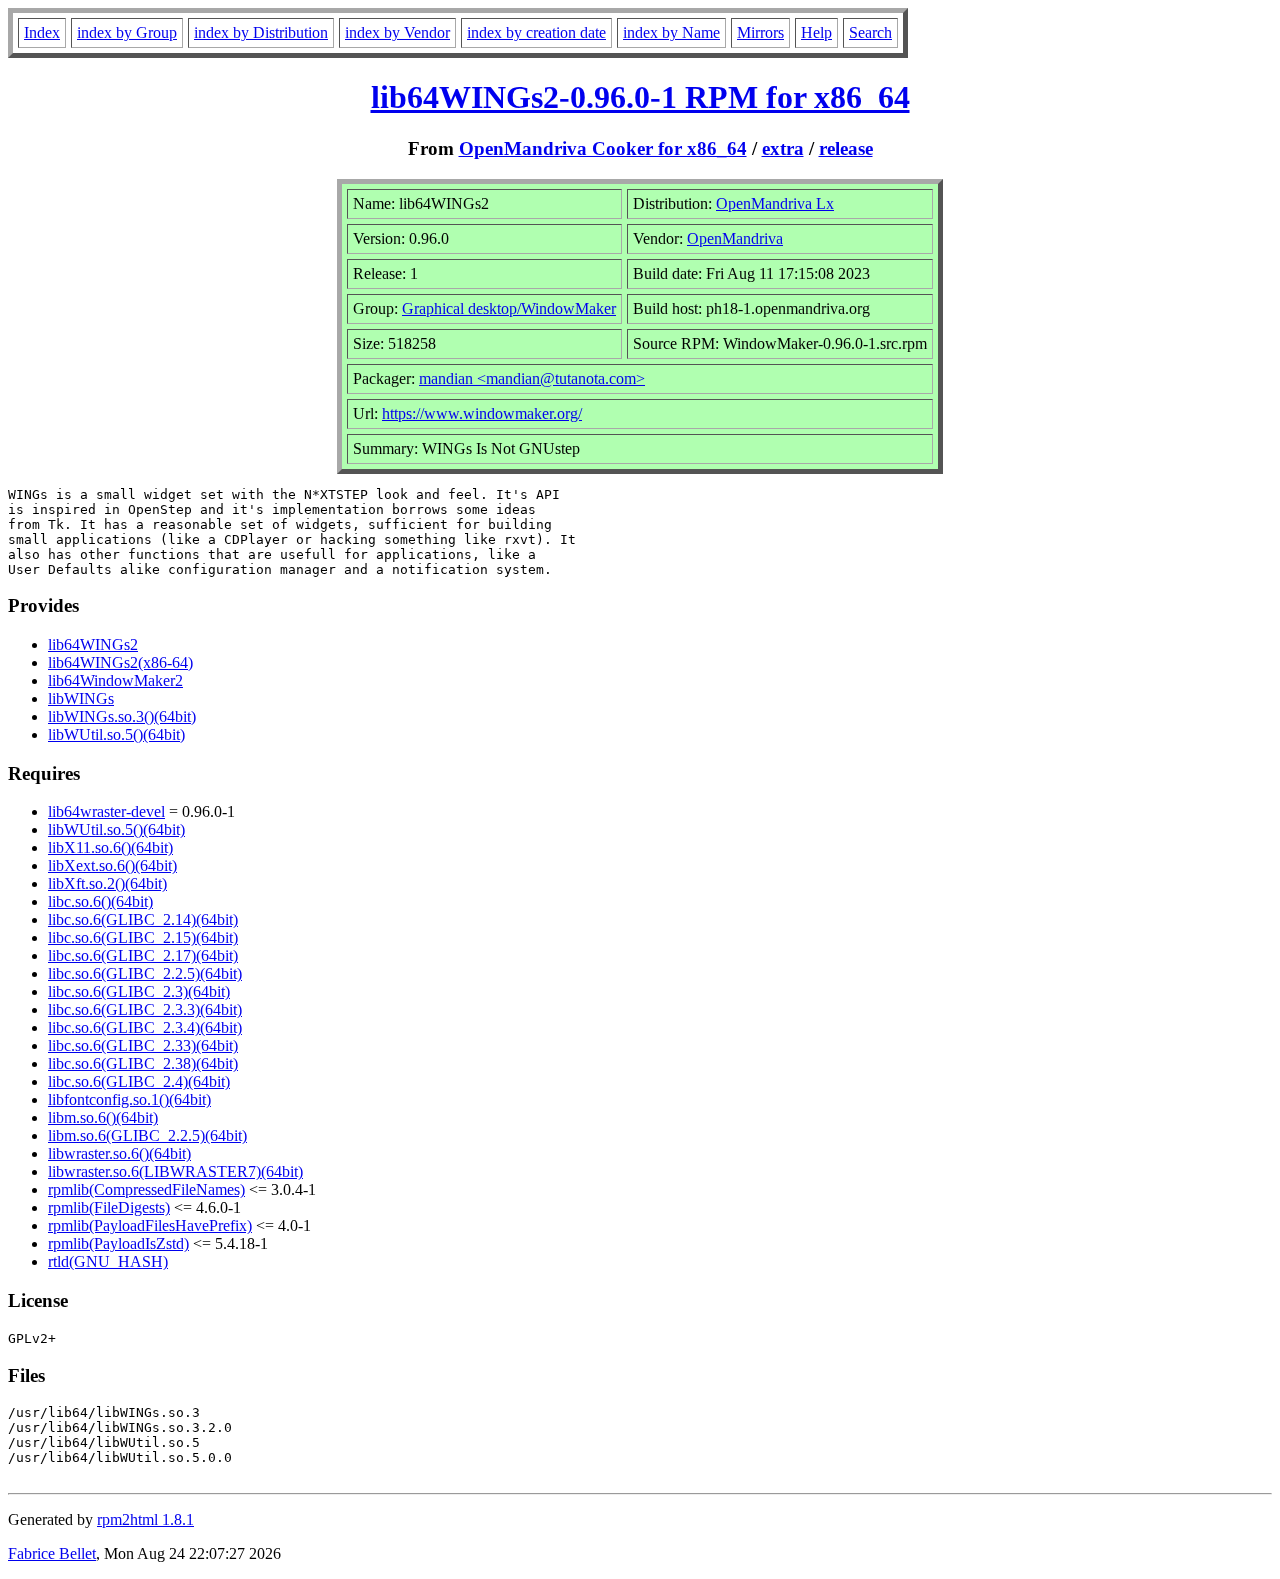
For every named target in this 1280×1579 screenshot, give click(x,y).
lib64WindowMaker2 (115, 680)
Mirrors (760, 32)
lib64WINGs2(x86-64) (120, 662)
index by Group (127, 32)
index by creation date (536, 32)
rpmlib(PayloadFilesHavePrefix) (150, 1225)
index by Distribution (261, 32)
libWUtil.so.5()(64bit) (116, 734)
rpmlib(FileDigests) (109, 1207)
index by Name (671, 32)
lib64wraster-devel (106, 811)
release (846, 148)
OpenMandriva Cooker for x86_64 (603, 148)
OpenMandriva (735, 238)
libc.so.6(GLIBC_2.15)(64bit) (143, 937)
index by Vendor (397, 32)
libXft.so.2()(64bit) (107, 883)
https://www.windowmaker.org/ (482, 413)
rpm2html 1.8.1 (145, 1519)
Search (870, 32)
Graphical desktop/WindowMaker (509, 308)
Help (816, 32)
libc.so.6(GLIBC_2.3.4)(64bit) (145, 1027)
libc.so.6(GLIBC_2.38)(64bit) (143, 1063)
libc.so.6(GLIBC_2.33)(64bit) (143, 1045)
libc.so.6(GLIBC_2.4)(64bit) (139, 1081)
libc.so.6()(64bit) (100, 901)
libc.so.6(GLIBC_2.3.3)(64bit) (145, 1009)
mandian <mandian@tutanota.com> (532, 378)
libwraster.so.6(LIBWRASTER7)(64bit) (175, 1171)
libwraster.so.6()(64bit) (119, 1153)
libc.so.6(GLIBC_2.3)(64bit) (139, 991)
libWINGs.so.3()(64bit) (122, 716)
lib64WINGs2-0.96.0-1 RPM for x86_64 (640, 97)
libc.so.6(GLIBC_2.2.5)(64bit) (145, 973)
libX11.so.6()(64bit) (110, 847)
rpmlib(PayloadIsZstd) (118, 1243)
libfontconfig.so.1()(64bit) (129, 1099)
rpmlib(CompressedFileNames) (146, 1189)
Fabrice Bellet (52, 1553)
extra (783, 148)
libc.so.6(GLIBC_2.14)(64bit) (143, 919)
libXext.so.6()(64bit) (112, 865)
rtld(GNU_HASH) (108, 1261)
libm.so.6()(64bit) (103, 1117)
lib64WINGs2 (93, 644)
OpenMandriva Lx (775, 203)
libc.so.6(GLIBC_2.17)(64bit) (143, 955)
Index (42, 32)
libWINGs (81, 698)
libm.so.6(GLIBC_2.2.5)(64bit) (147, 1135)
